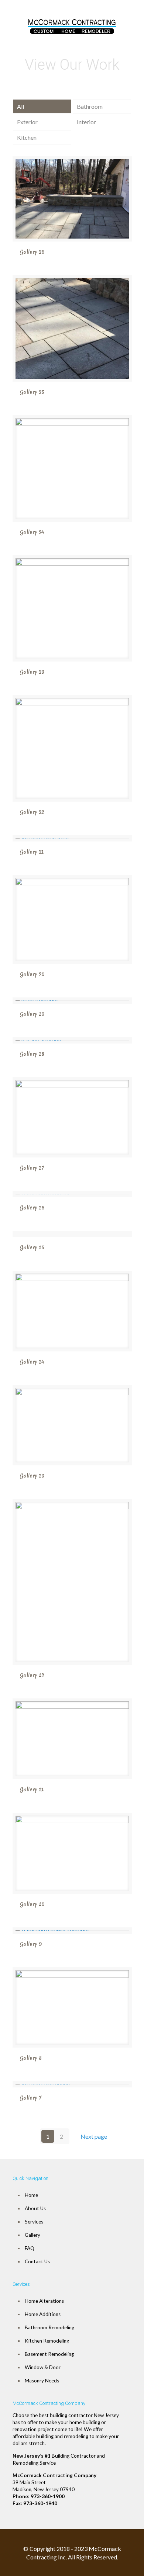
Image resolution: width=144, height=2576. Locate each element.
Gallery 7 (31, 2098)
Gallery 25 (32, 392)
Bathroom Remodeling (49, 2327)
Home (31, 2195)
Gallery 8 (31, 2058)
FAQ (30, 2248)
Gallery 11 (32, 1789)
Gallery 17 (32, 1168)
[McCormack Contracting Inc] (72, 24)
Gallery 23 (32, 672)
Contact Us (37, 2261)
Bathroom (90, 106)
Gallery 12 (32, 1675)
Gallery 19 (32, 1014)
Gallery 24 (32, 532)
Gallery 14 (32, 1362)
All (20, 106)
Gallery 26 (32, 252)
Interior (86, 122)
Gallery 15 (32, 1247)
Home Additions (43, 2314)
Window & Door (43, 2367)
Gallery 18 (32, 1054)
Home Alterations (44, 2301)
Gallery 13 (32, 1476)
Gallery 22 (32, 812)
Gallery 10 (32, 1904)
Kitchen (27, 137)
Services (34, 2222)
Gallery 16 (32, 1208)
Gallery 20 (32, 974)
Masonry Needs (42, 2381)
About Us (35, 2208)
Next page (94, 2136)
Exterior (27, 122)
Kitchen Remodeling (47, 2341)
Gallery (32, 2235)
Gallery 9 (31, 1944)
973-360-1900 (48, 2496)
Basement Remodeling (49, 2354)
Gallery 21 (32, 852)
